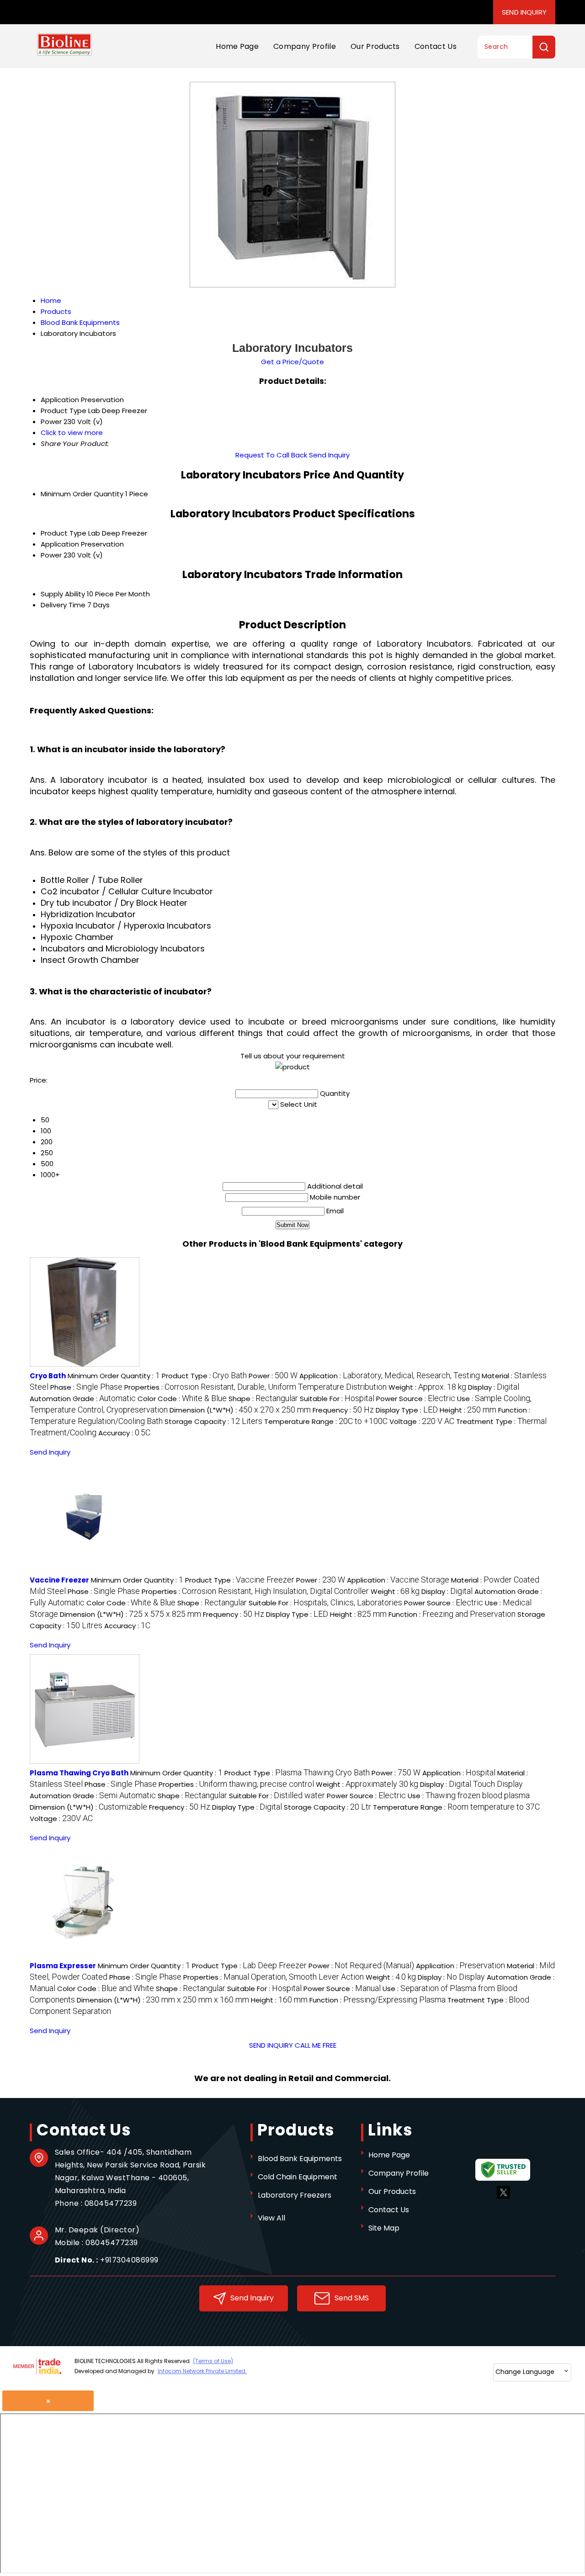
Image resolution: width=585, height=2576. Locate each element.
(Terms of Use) (213, 2361)
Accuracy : (124, 1433)
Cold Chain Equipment (298, 2177)
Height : (468, 1410)
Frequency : (343, 1410)
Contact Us (436, 46)
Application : (390, 1376)
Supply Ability (63, 594)
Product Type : (204, 1376)
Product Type (64, 533)
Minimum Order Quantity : (114, 1376)
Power (51, 555)
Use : (469, 1796)
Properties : (255, 1387)
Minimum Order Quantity (82, 494)
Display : (494, 1387)
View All (271, 2218)
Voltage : (422, 1421)
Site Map (384, 2228)
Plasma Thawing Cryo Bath (79, 1773)
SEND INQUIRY (271, 2045)
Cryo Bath (48, 1376)
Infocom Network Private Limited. (202, 2371)
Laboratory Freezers (295, 2195)
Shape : (263, 1399)
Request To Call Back (271, 455)
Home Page (237, 46)
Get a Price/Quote (292, 362)
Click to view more (72, 433)
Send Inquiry (524, 12)
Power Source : (416, 1399)
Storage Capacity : (213, 1421)
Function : (452, 1614)
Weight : (427, 1387)
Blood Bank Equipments (300, 2159)
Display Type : (407, 1410)
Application (60, 544)
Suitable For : (337, 1399)
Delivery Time (63, 605)
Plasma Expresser (63, 1966)
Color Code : (182, 1399)
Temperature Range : (326, 1421)
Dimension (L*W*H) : (240, 1410)
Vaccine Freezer (59, 1580)
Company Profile (305, 46)
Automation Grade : (83, 1399)
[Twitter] (503, 2196)
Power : (273, 1376)
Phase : (86, 1387)
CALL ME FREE (316, 2045)
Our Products (375, 46)
